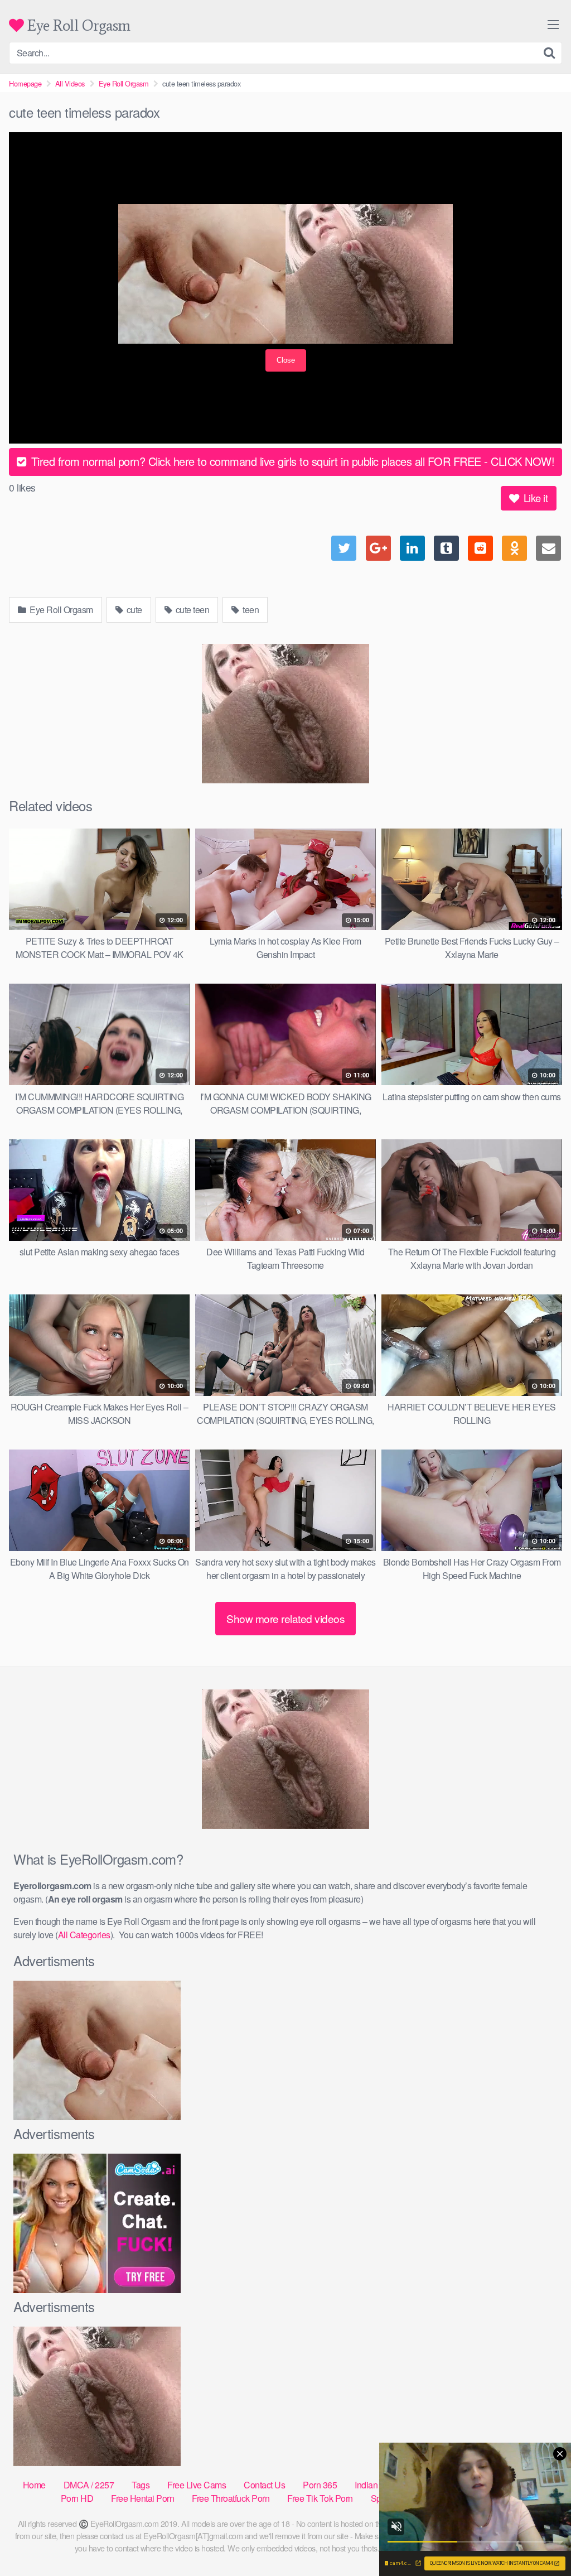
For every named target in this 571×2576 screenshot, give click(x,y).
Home (34, 2485)
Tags (141, 2485)
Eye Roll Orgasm (77, 25)
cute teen (191, 610)
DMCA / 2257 (89, 2485)
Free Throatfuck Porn (231, 2498)
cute (133, 610)
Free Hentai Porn (142, 2498)
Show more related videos (285, 1618)
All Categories (84, 1935)
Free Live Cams (197, 2485)
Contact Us (264, 2485)
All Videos (70, 83)
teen (250, 610)
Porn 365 (320, 2485)
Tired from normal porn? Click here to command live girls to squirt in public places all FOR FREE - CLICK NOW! (291, 461)
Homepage (25, 83)
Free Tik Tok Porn (320, 2498)
